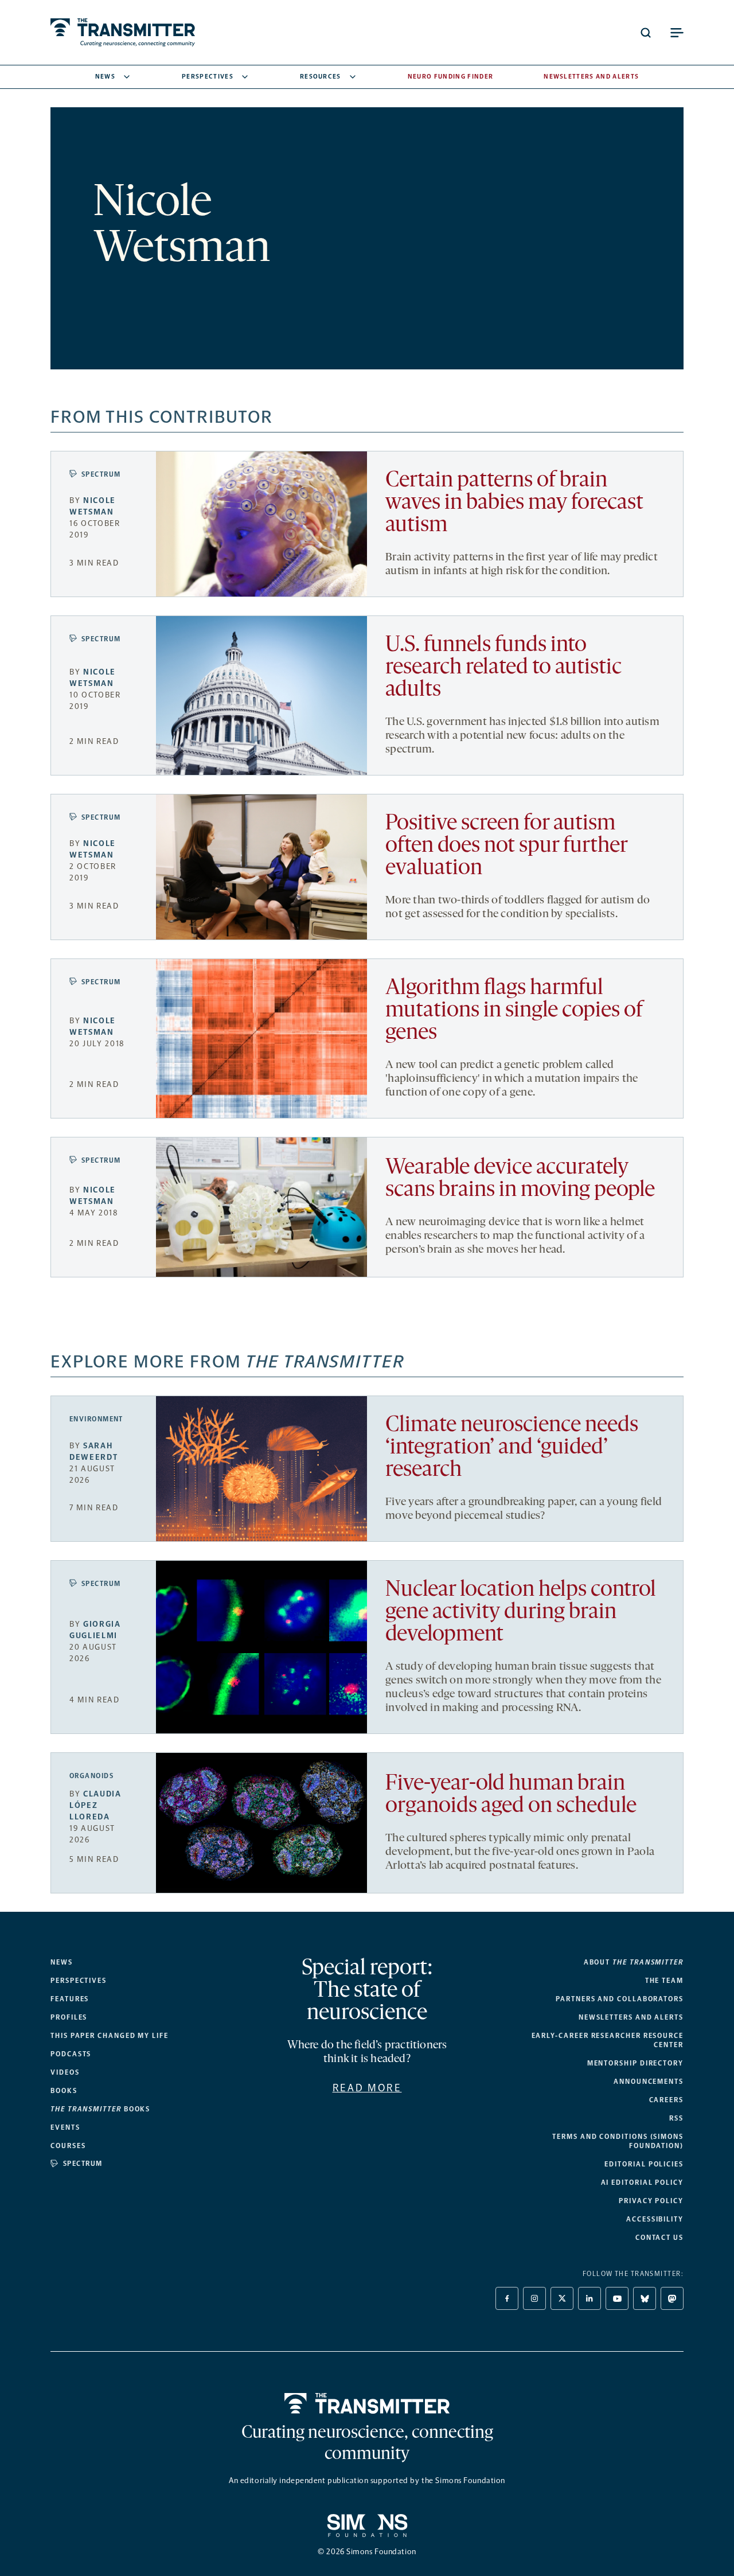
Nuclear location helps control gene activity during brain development (521, 1613)
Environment (96, 1419)
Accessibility (655, 2219)
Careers (666, 2100)
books (100, 2109)
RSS (676, 2118)
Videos (65, 2072)
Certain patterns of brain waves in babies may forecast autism (514, 503)
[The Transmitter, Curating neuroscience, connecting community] (123, 32)
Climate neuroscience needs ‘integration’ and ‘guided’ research (512, 1448)
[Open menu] (677, 33)
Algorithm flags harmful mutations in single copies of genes (514, 1011)
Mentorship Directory (635, 2063)
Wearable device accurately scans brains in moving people (520, 1179)
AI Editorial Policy (642, 2183)
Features (70, 1999)
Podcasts (71, 2054)
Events (65, 2127)
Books (64, 2091)
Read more (367, 2088)
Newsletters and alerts (631, 2017)
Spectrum (101, 474)
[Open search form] (646, 33)
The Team (664, 1981)
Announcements (649, 2082)
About (634, 1962)
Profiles (69, 2017)
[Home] (367, 2403)
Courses (68, 2146)
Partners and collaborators (620, 1999)
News (105, 77)
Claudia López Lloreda (95, 1805)
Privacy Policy (651, 2201)
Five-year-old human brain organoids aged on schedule (511, 1795)
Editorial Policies (644, 2164)
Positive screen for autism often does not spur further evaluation (506, 846)
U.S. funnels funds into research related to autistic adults (503, 668)
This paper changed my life (110, 2036)
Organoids (91, 1776)
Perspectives (208, 77)
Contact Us (659, 2238)
